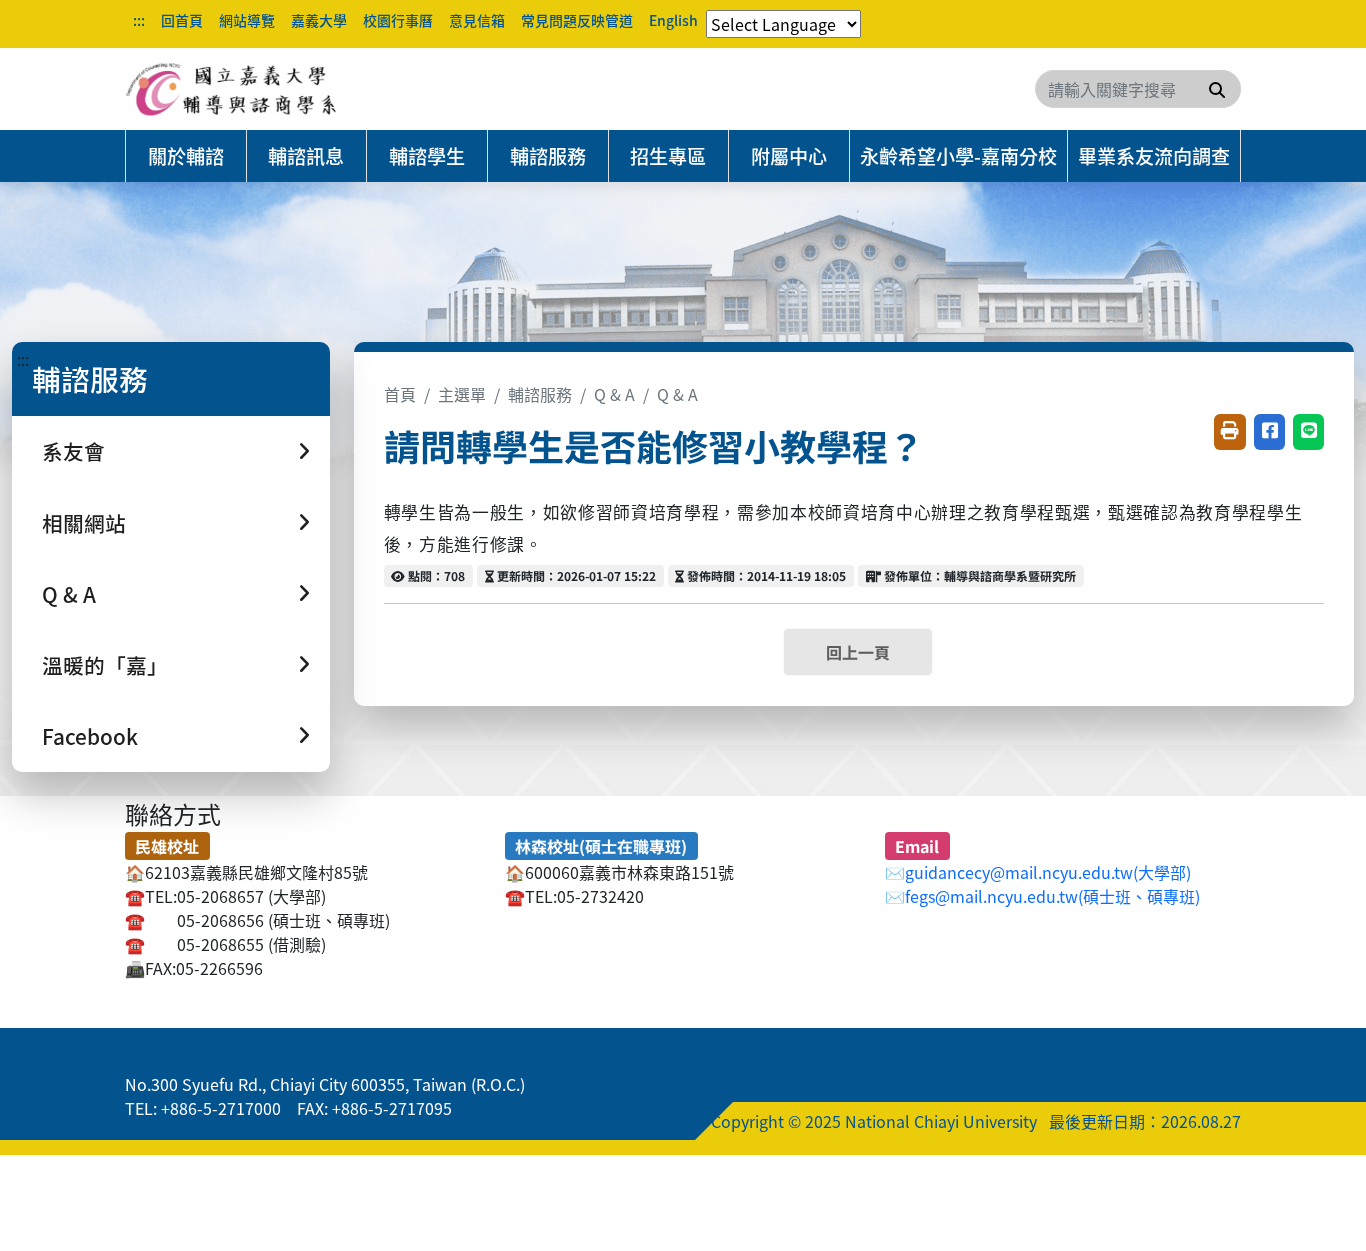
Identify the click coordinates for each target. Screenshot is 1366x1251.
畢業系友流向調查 (1154, 156)
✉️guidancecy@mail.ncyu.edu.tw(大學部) (1038, 872)
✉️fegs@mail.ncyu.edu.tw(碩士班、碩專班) (1042, 896)
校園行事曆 (398, 20)
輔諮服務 (548, 156)
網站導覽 (247, 20)
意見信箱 (477, 20)
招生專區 (668, 156)
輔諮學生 (427, 156)
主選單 (462, 394)
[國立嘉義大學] (233, 89)
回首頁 (182, 20)
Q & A (614, 394)
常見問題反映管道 (577, 20)
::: (139, 20)
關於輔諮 (186, 156)
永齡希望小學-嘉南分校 (958, 156)
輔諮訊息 (306, 156)
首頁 (400, 394)
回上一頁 (858, 652)
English (673, 20)
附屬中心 (789, 156)
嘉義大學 (319, 20)
